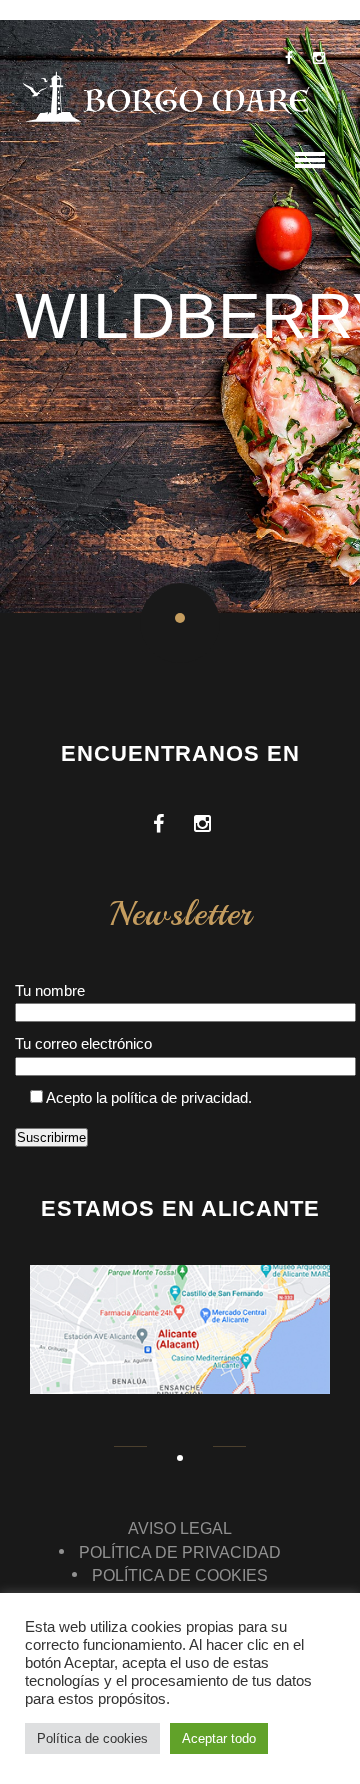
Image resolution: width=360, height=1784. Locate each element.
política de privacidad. (181, 1097)
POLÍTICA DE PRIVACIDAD (180, 1552)
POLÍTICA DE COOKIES (180, 1575)
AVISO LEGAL (180, 1528)
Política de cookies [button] (92, 1738)
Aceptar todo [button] (219, 1738)
